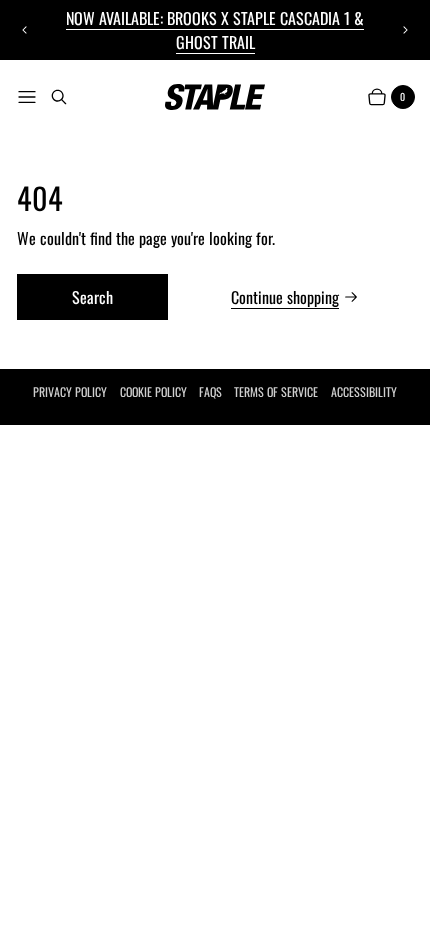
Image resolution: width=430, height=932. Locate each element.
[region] (215, 30)
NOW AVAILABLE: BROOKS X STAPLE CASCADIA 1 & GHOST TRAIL (215, 30)
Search (92, 297)
